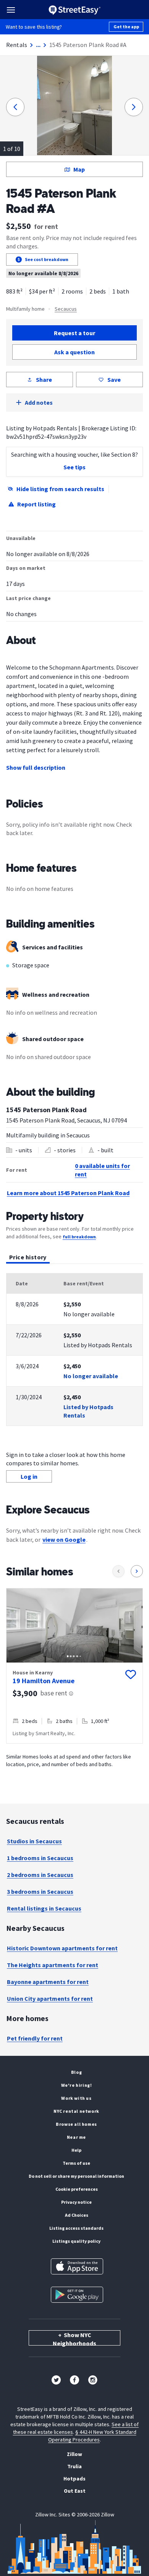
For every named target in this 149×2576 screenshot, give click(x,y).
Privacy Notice (76, 2202)
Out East (75, 2491)
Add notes (39, 402)
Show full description (36, 767)
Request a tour (74, 333)
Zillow (74, 2454)
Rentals (17, 45)
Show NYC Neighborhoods (74, 2338)
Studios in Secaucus (34, 1841)
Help (76, 2150)
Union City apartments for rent (50, 1999)
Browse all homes (76, 2124)
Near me (76, 2137)
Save (114, 380)
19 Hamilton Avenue (44, 1681)
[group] (74, 1666)
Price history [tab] (28, 1257)
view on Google (64, 1539)
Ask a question (74, 352)
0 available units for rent (102, 1170)
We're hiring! (77, 2085)
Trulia (74, 2466)
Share (44, 380)
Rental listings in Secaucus (44, 1908)
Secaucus (66, 309)
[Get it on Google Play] (77, 2295)
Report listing (36, 504)
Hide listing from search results (60, 489)
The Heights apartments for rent (53, 1965)
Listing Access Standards (76, 2228)
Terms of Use (76, 2163)
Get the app (126, 27)
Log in (29, 1476)
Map (79, 169)
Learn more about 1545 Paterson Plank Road (68, 1193)
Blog (76, 2072)
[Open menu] (11, 10)
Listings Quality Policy (76, 2241)
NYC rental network (76, 2111)
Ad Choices (77, 2215)
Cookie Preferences (77, 2189)
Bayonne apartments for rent (48, 1982)
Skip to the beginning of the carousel (74, 1751)
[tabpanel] (74, 1350)
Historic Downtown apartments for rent (62, 1948)
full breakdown (79, 1237)
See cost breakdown (47, 259)
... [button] (38, 45)
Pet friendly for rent (35, 2038)
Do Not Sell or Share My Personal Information (76, 2176)
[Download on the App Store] (77, 2266)
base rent (54, 1693)
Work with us (76, 2098)
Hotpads (74, 2479)
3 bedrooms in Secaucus (40, 1891)
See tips (74, 467)
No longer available (91, 1376)
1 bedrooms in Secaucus (40, 1858)
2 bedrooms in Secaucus (40, 1875)
